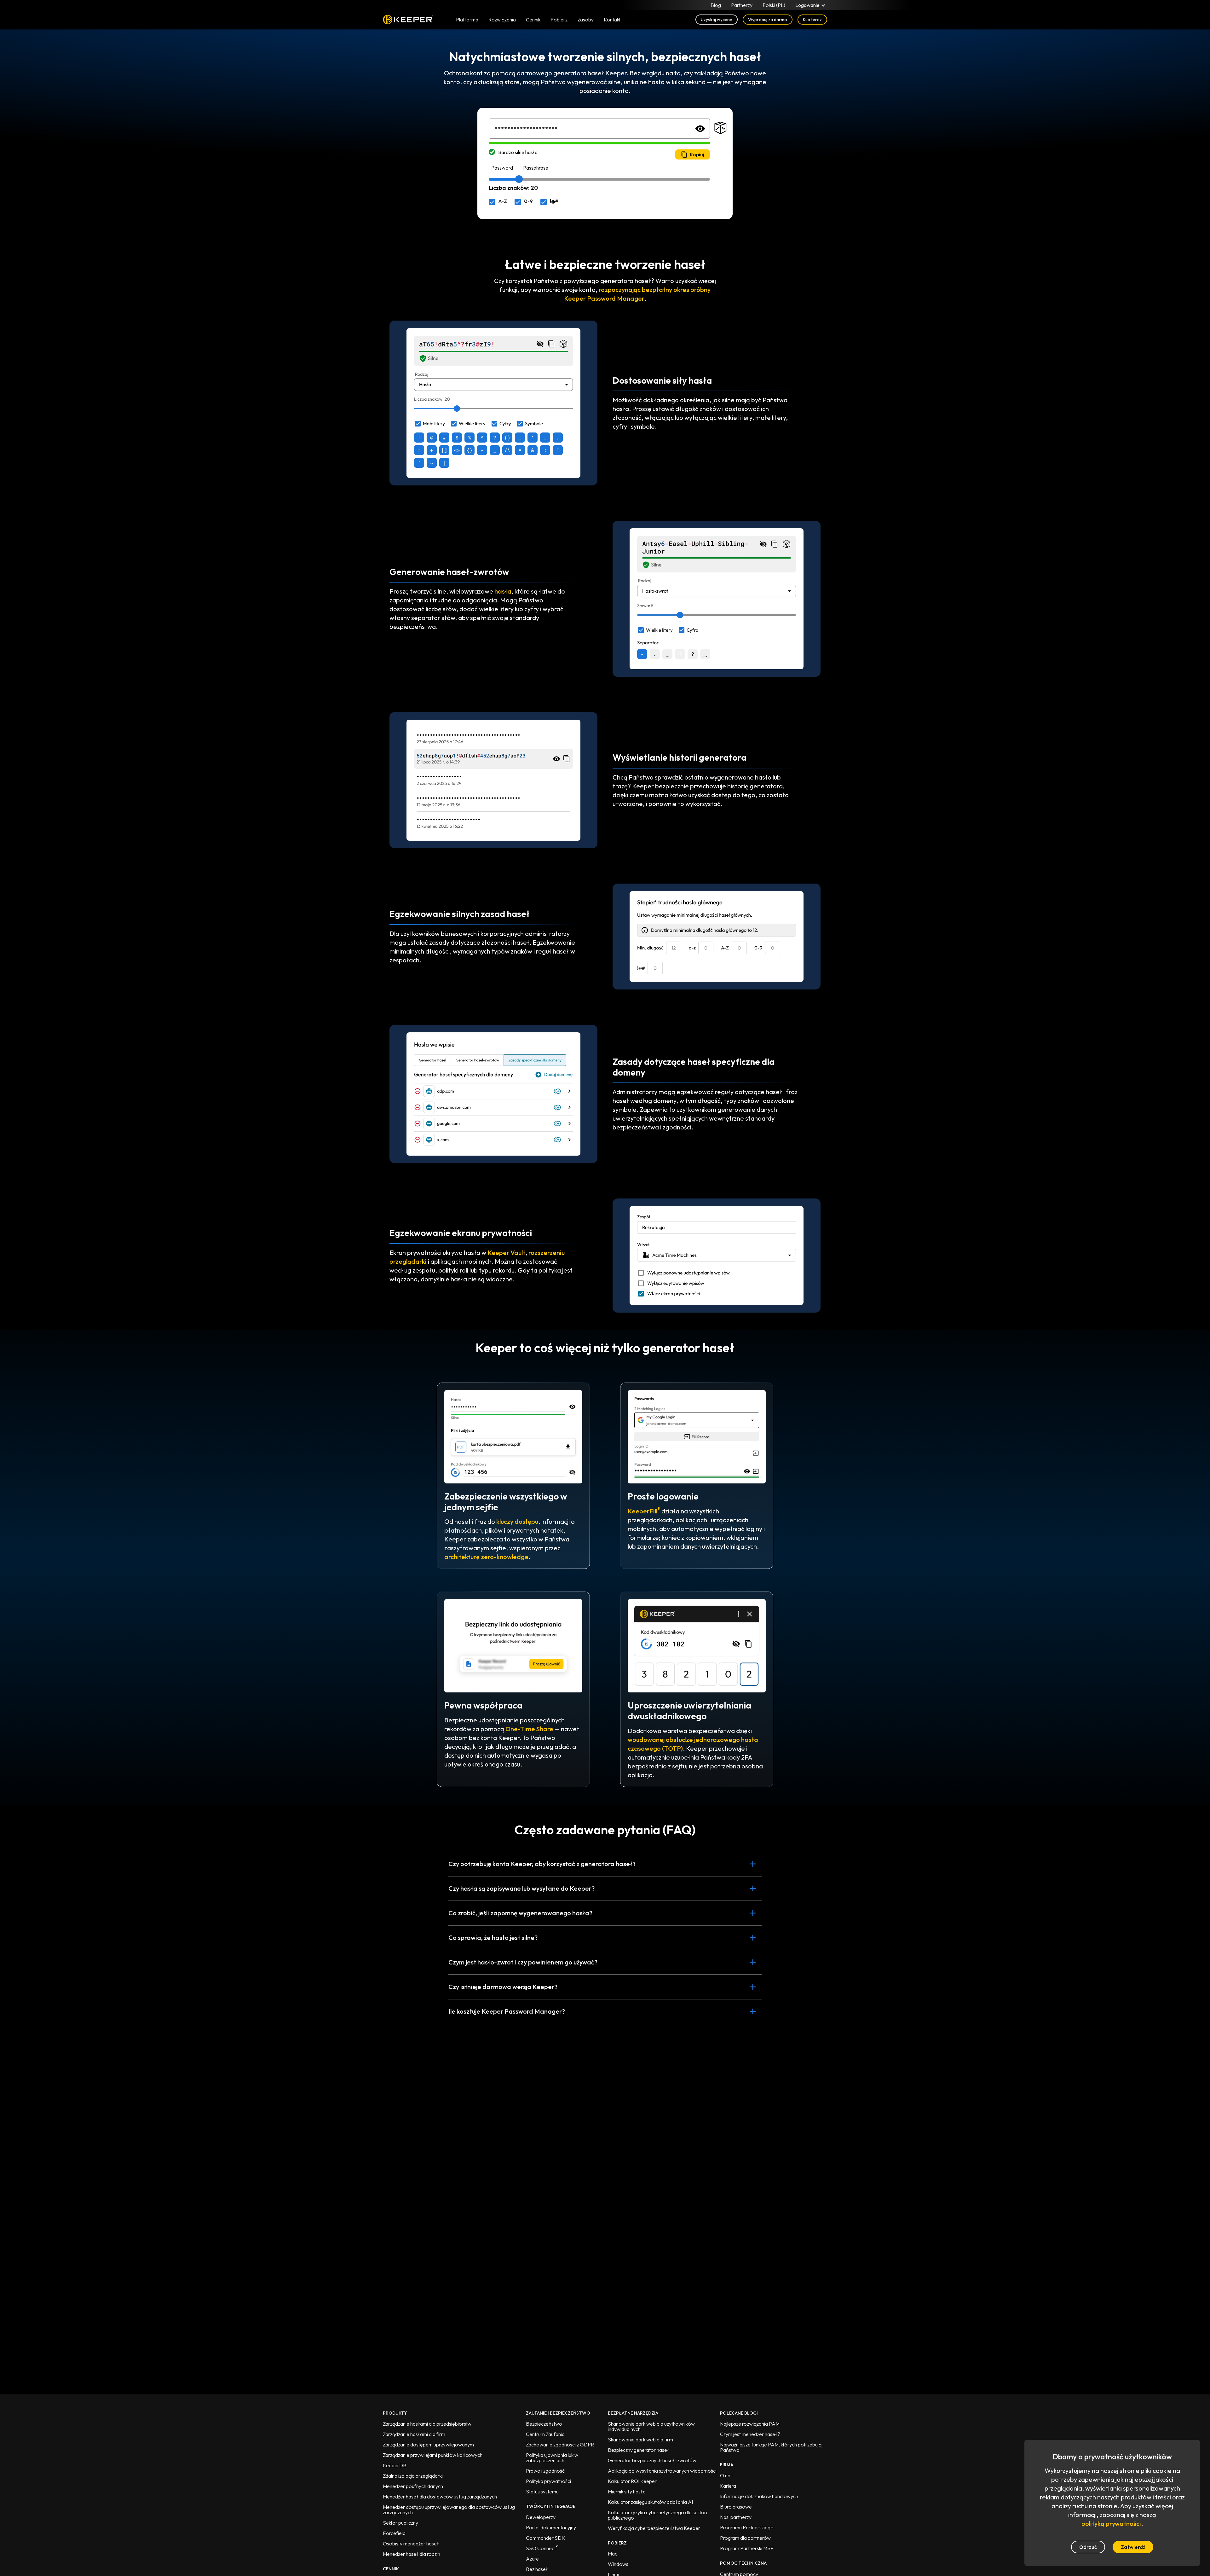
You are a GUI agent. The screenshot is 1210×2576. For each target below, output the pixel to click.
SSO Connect (542, 2548)
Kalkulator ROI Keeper (632, 2481)
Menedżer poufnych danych (413, 2486)
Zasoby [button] (586, 20)
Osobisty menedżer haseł (411, 2544)
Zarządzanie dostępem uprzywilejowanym (428, 2445)
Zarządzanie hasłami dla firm (414, 2434)
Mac (613, 2554)
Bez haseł (537, 2569)
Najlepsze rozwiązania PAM (750, 2424)
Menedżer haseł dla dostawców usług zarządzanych (440, 2497)
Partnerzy (742, 5)
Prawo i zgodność (545, 2471)
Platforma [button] (467, 20)
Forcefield (394, 2533)
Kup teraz (812, 20)
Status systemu (542, 2492)
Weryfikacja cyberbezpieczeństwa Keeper (654, 2528)
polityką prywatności (1111, 2524)
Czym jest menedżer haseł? (750, 2434)
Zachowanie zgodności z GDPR (560, 2445)
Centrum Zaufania (545, 2434)
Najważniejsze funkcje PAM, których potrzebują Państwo (771, 2447)
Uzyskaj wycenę (717, 20)
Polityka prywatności (548, 2481)
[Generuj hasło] (721, 129)
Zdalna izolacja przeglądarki (413, 2476)
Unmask (700, 129)
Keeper (408, 20)
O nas (726, 2475)
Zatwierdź (1133, 2547)
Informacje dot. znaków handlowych (759, 2496)
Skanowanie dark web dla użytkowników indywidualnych (651, 2426)
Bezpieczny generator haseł (639, 2450)
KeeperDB (395, 2465)
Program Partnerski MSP (747, 2548)
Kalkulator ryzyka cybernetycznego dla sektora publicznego (658, 2515)
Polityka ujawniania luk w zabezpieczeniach (552, 2458)
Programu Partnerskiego (747, 2527)
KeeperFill (644, 1511)
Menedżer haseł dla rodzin (412, 2554)
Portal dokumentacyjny (551, 2527)
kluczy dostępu (517, 1521)
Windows (618, 2564)
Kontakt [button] (612, 20)
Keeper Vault (506, 1253)
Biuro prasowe (736, 2507)
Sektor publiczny (400, 2523)
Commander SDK (545, 2538)
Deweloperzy (541, 2517)
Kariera (728, 2486)
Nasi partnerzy (736, 2517)
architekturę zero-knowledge (486, 1557)
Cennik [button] (533, 20)
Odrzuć (1088, 2547)
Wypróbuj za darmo (768, 20)
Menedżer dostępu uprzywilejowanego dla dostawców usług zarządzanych (449, 2510)
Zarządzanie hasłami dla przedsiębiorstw (427, 2424)
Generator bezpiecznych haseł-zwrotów (652, 2460)
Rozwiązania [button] (502, 20)
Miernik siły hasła (627, 2492)
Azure (532, 2559)
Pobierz (559, 20)
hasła (503, 591)
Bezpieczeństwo (544, 2424)
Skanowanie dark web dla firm (640, 2440)
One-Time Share (529, 1729)
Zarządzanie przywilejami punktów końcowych (433, 2455)
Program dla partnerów (745, 2538)
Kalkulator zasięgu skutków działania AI (650, 2502)
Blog (716, 5)
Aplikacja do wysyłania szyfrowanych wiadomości (662, 2471)
